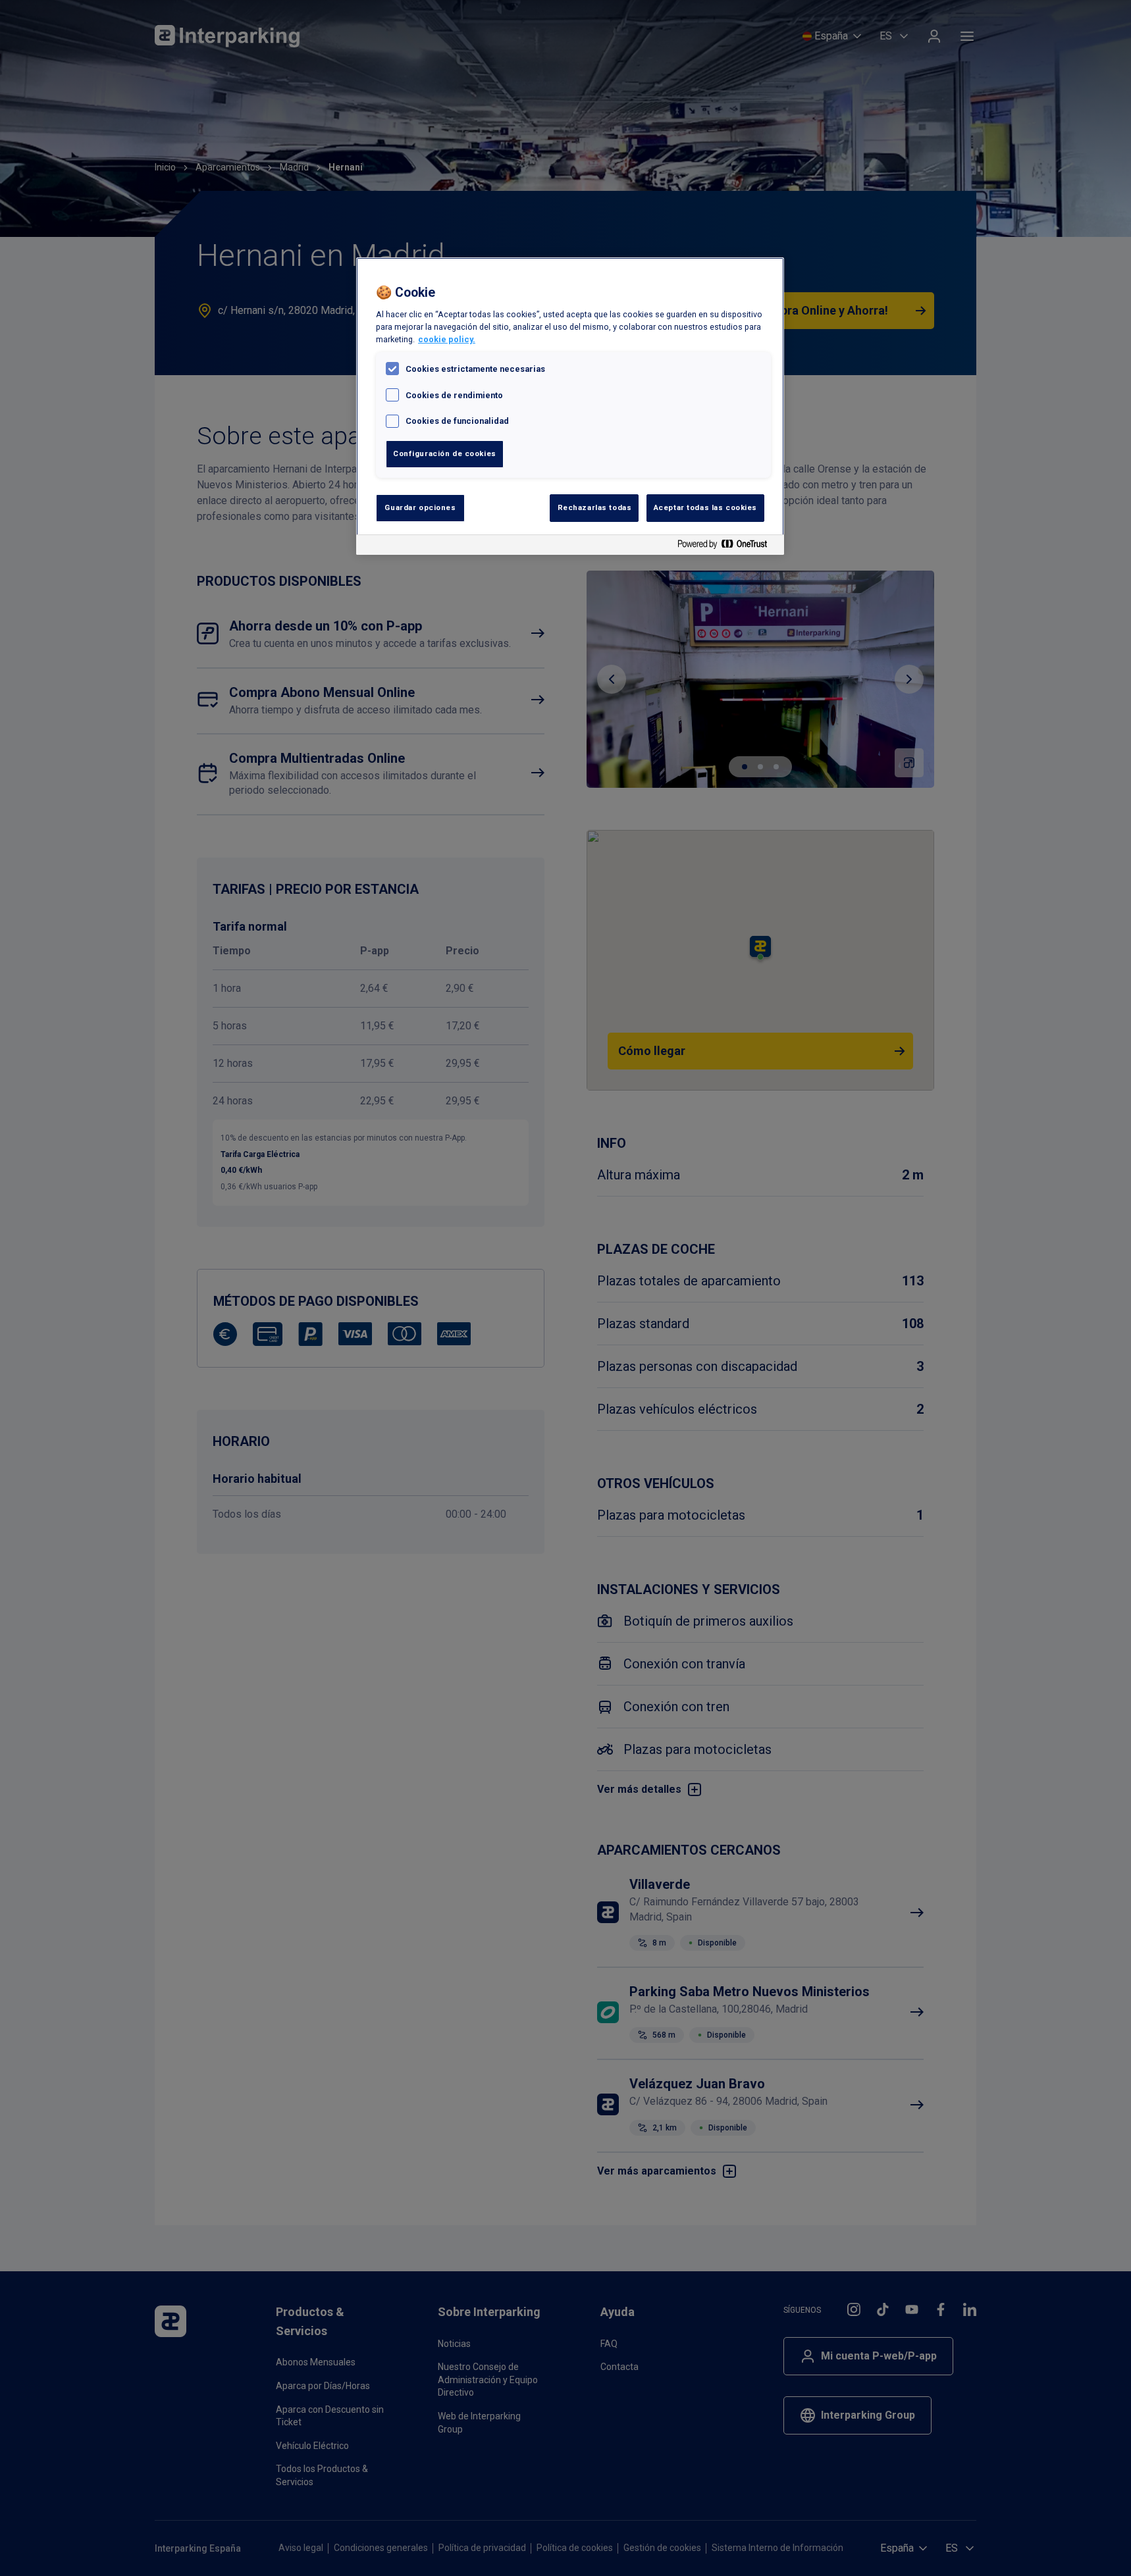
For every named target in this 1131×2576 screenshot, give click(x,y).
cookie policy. (447, 339)
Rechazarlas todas (595, 507)
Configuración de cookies (445, 453)
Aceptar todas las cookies (705, 507)
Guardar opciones (420, 507)
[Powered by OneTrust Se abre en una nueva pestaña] (727, 547)
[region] (570, 406)
